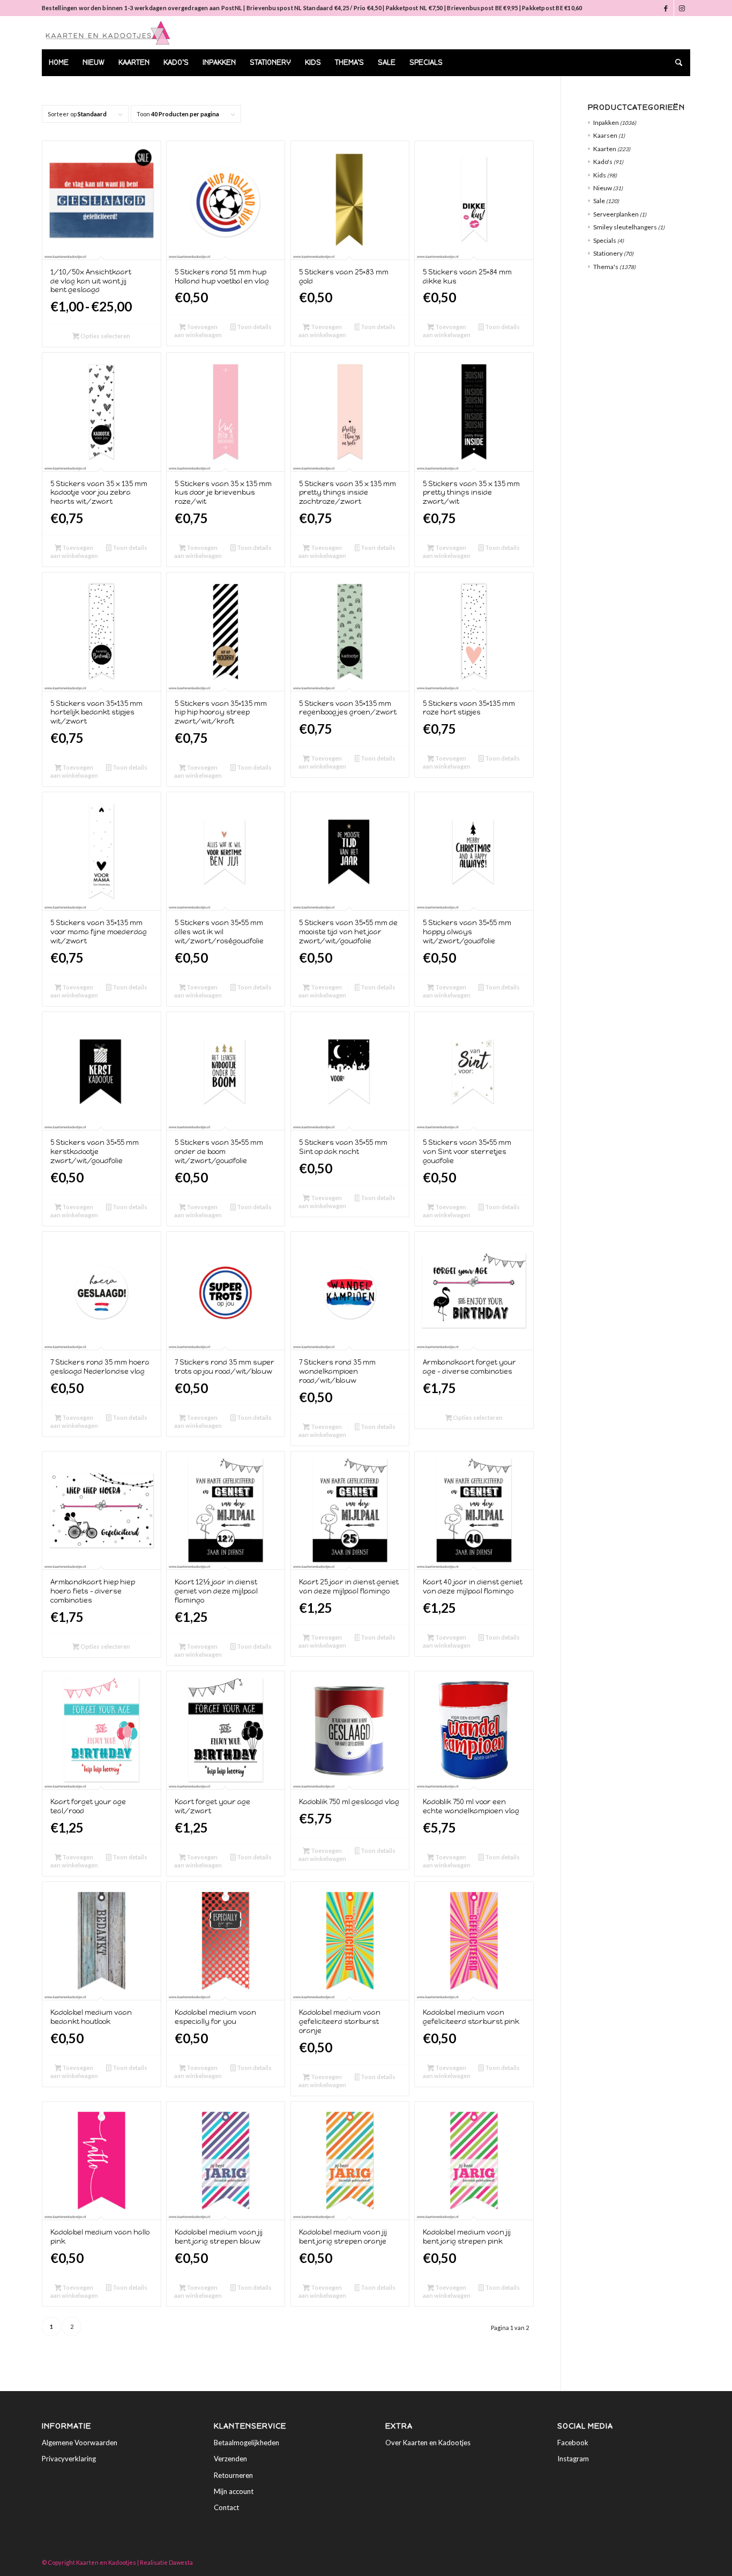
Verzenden (230, 2459)
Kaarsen (605, 135)
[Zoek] (675, 63)
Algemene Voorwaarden (80, 2443)
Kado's (603, 162)
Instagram (573, 2459)
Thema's (606, 267)
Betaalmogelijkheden (247, 2443)
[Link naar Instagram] (682, 8)
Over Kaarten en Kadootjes (428, 2443)
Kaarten (605, 149)
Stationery (608, 253)
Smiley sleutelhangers (625, 227)
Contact (226, 2507)
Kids (600, 175)
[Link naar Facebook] (666, 8)
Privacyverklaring (69, 2459)
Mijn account (234, 2491)
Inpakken (606, 122)
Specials (605, 240)
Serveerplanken (616, 214)
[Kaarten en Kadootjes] (108, 33)
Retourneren (233, 2475)
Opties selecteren (105, 336)
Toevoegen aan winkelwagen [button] (198, 331)
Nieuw (603, 188)
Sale (599, 201)
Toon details (254, 327)
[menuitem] (59, 63)
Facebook (573, 2443)
